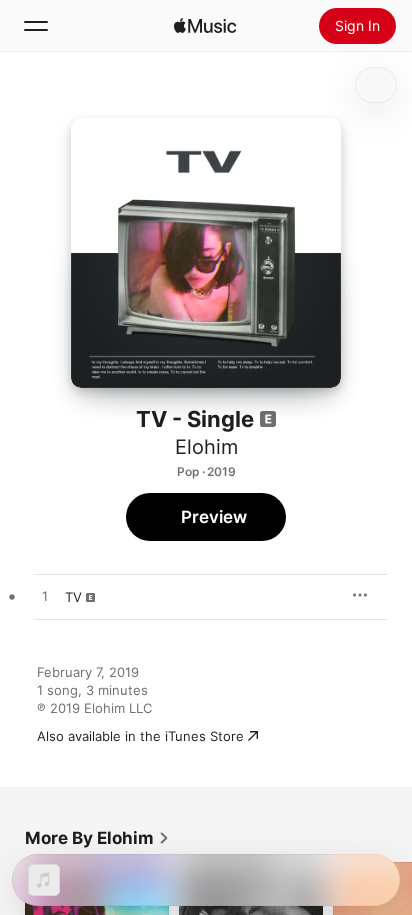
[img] (205, 26)
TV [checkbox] (73, 597)
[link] (97, 838)
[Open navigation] (36, 26)
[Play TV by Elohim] (45, 597)
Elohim (206, 447)
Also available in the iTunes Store (140, 736)
